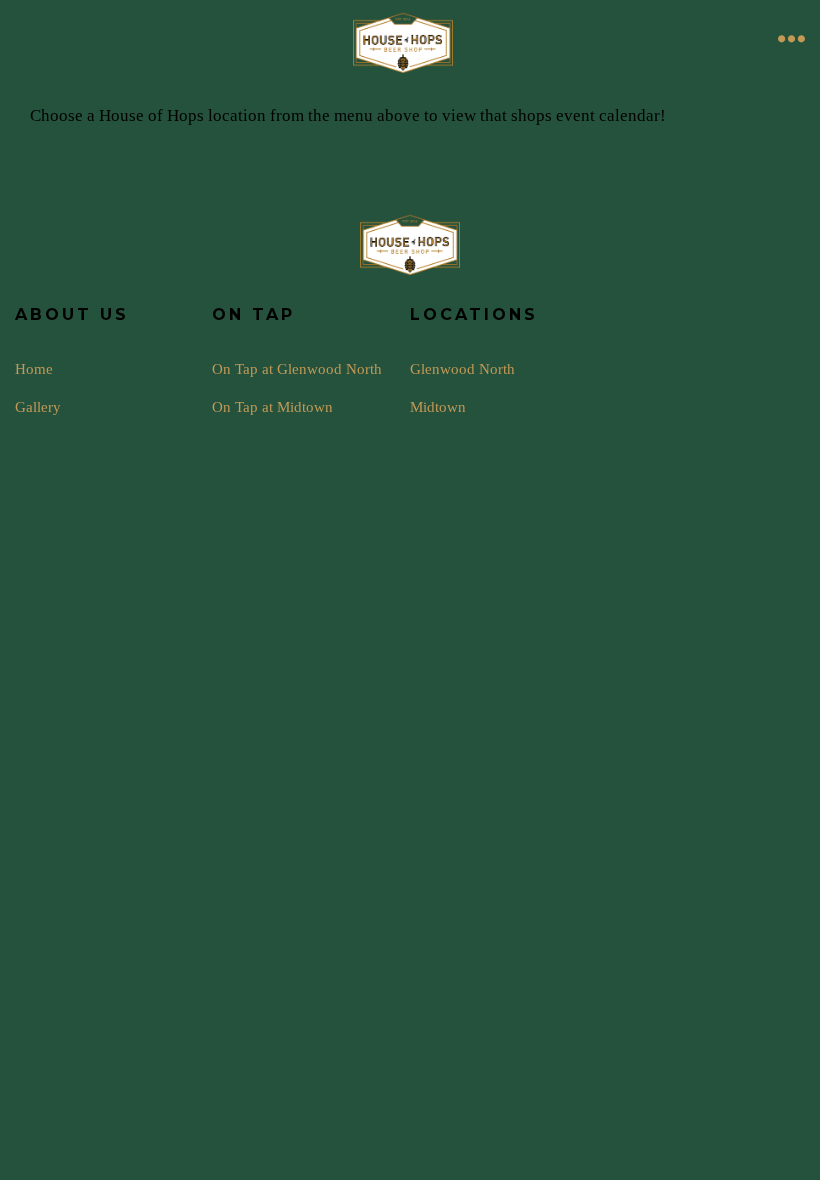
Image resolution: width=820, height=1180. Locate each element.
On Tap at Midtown (272, 406)
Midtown (438, 406)
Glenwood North (462, 368)
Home (34, 368)
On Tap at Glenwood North (297, 368)
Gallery (38, 406)
